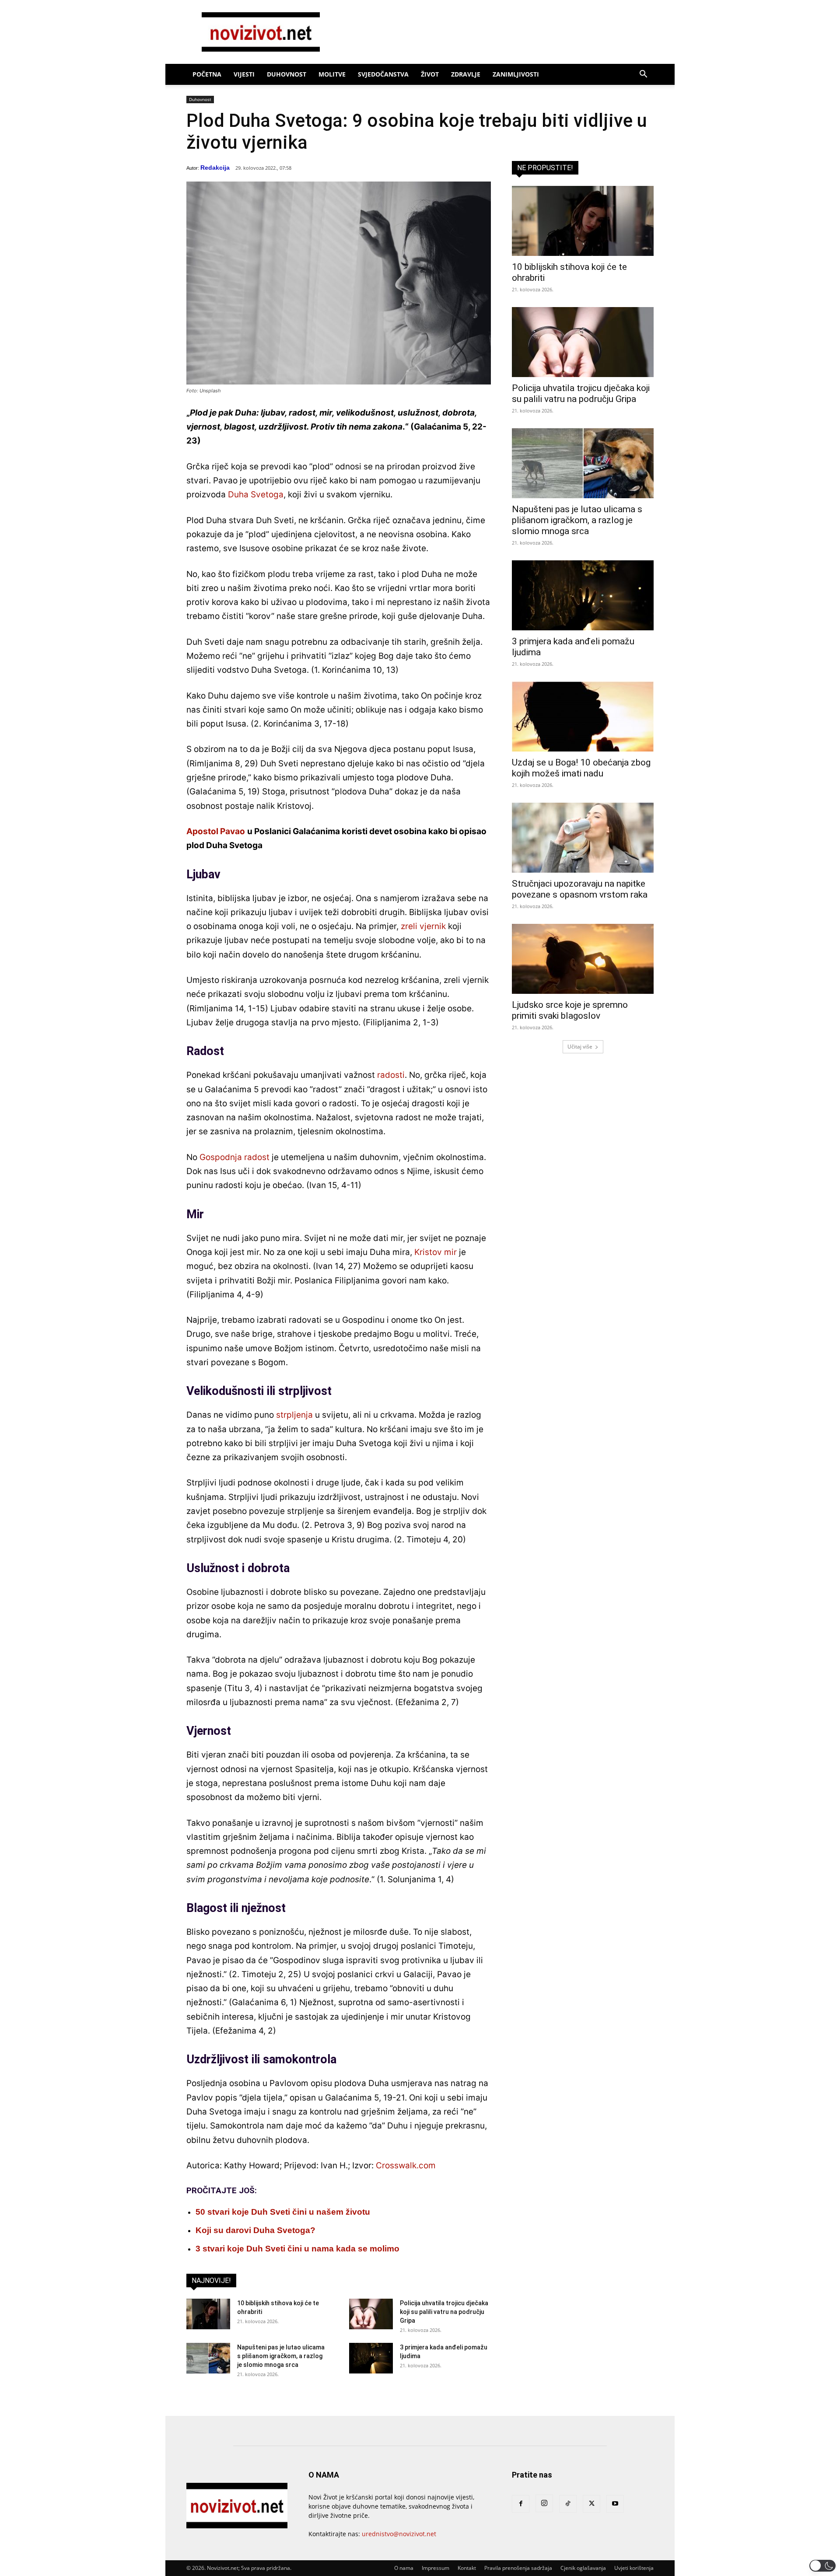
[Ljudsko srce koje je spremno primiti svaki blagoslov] (583, 959)
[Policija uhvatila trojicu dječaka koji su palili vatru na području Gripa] (371, 2314)
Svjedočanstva (383, 74)
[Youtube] (615, 2504)
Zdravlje (466, 74)
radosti (391, 1075)
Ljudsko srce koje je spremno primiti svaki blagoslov (570, 1010)
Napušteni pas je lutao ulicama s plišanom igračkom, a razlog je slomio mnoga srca (281, 2356)
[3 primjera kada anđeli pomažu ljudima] (371, 2358)
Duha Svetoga (256, 495)
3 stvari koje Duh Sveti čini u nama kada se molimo (297, 2249)
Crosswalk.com (406, 2165)
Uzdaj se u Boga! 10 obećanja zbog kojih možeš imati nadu (581, 768)
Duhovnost (287, 74)
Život (430, 74)
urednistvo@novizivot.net (399, 2534)
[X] (591, 2504)
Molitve (332, 74)
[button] (643, 75)
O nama (404, 2568)
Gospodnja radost (234, 1157)
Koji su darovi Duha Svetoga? (255, 2230)
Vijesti (244, 74)
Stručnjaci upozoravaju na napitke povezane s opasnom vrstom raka (580, 889)
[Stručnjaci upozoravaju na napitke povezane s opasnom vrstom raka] (583, 838)
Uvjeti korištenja (634, 2568)
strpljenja (294, 1415)
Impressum (436, 2568)
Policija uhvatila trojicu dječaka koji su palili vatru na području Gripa (444, 2312)
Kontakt (467, 2568)
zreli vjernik (423, 926)
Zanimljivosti (516, 74)
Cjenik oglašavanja (583, 2568)
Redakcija (215, 168)
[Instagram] (544, 2503)
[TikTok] (568, 2504)
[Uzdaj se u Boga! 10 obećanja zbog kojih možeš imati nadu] (583, 717)
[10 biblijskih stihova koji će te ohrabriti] (208, 2314)
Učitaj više (580, 1047)
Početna (207, 74)
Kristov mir (436, 1252)
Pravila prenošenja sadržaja (518, 2568)
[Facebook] (521, 2504)
